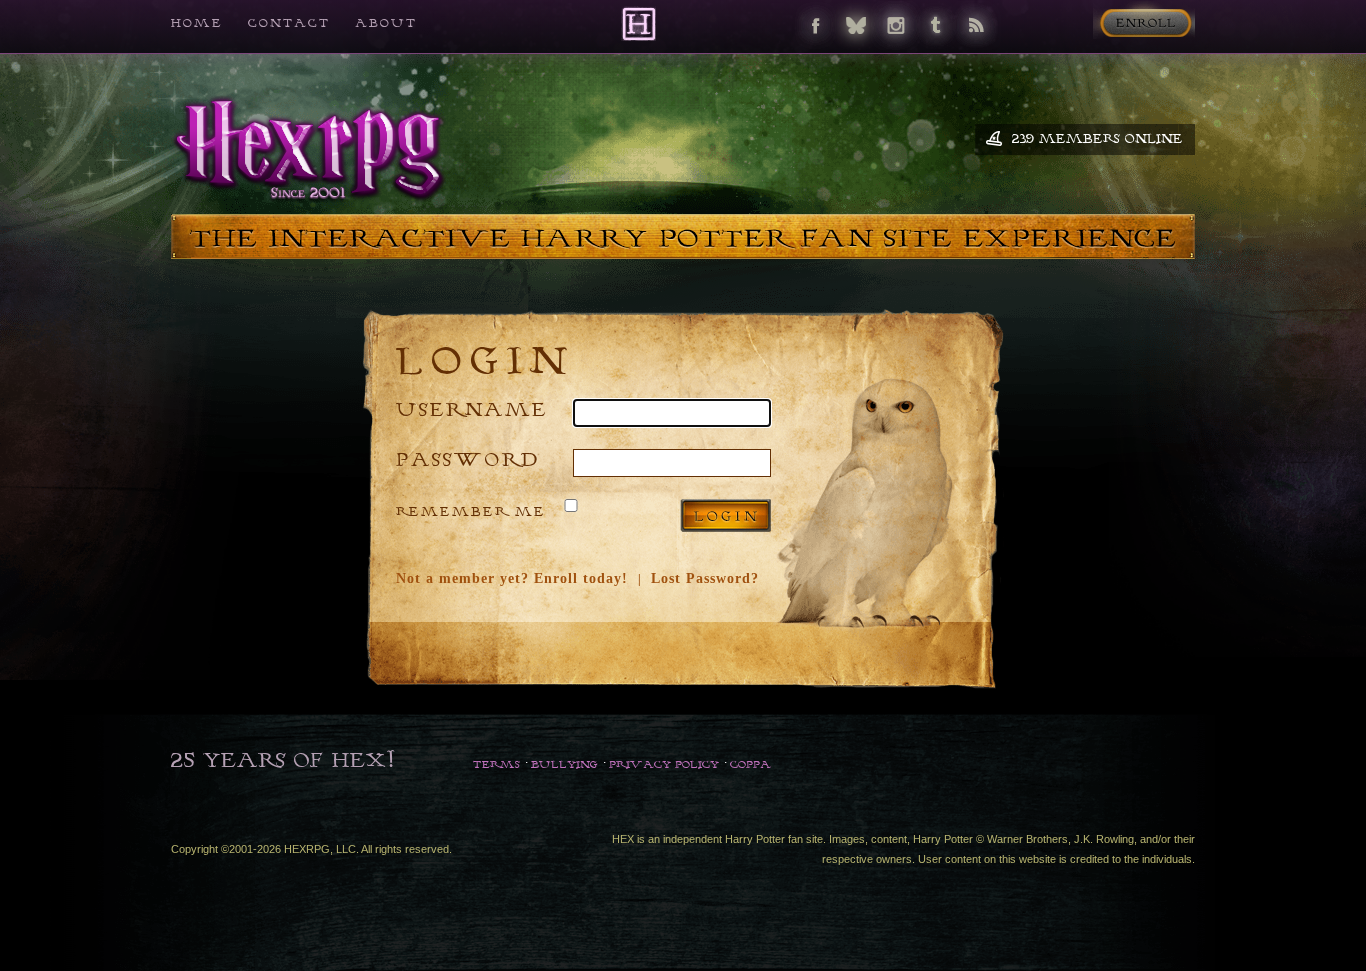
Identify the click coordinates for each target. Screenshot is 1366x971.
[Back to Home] (638, 23)
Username (472, 408)
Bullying (564, 764)
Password (468, 458)
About (386, 22)
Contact (289, 22)
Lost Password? (705, 578)
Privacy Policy (664, 764)
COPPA (750, 764)
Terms (496, 764)
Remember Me (471, 511)
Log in (725, 515)
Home (197, 22)
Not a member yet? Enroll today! (512, 578)
